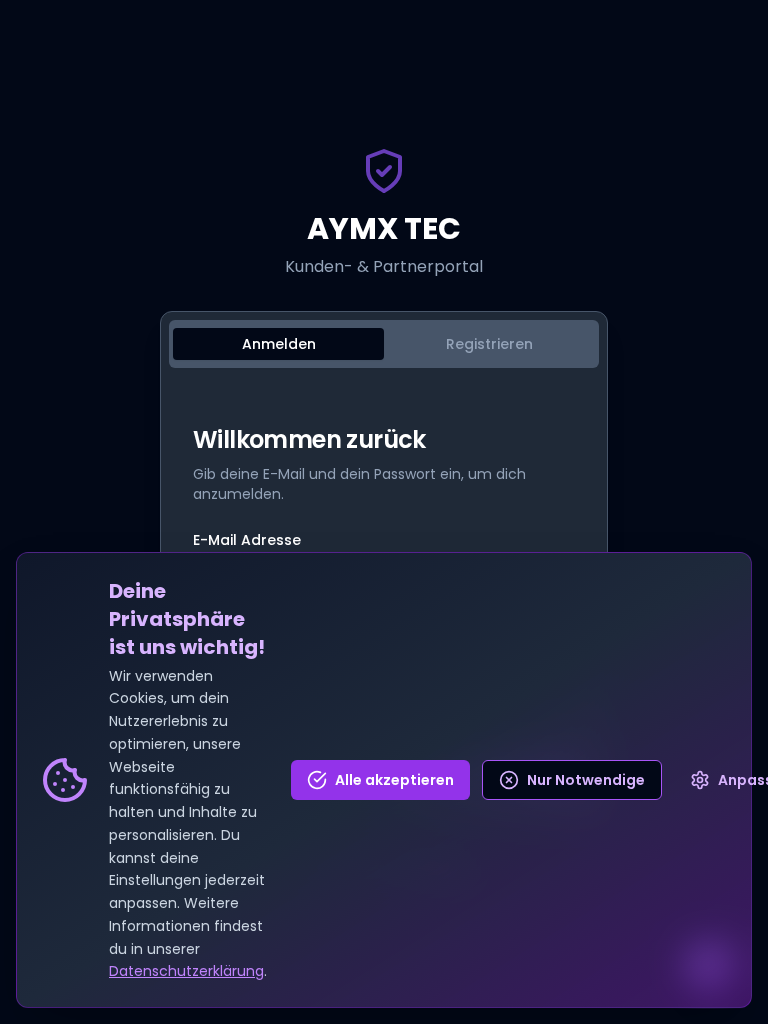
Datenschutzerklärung (186, 971)
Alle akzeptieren (394, 780)
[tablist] (384, 344)
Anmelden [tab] (279, 344)
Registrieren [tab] (489, 344)
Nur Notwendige (586, 780)
